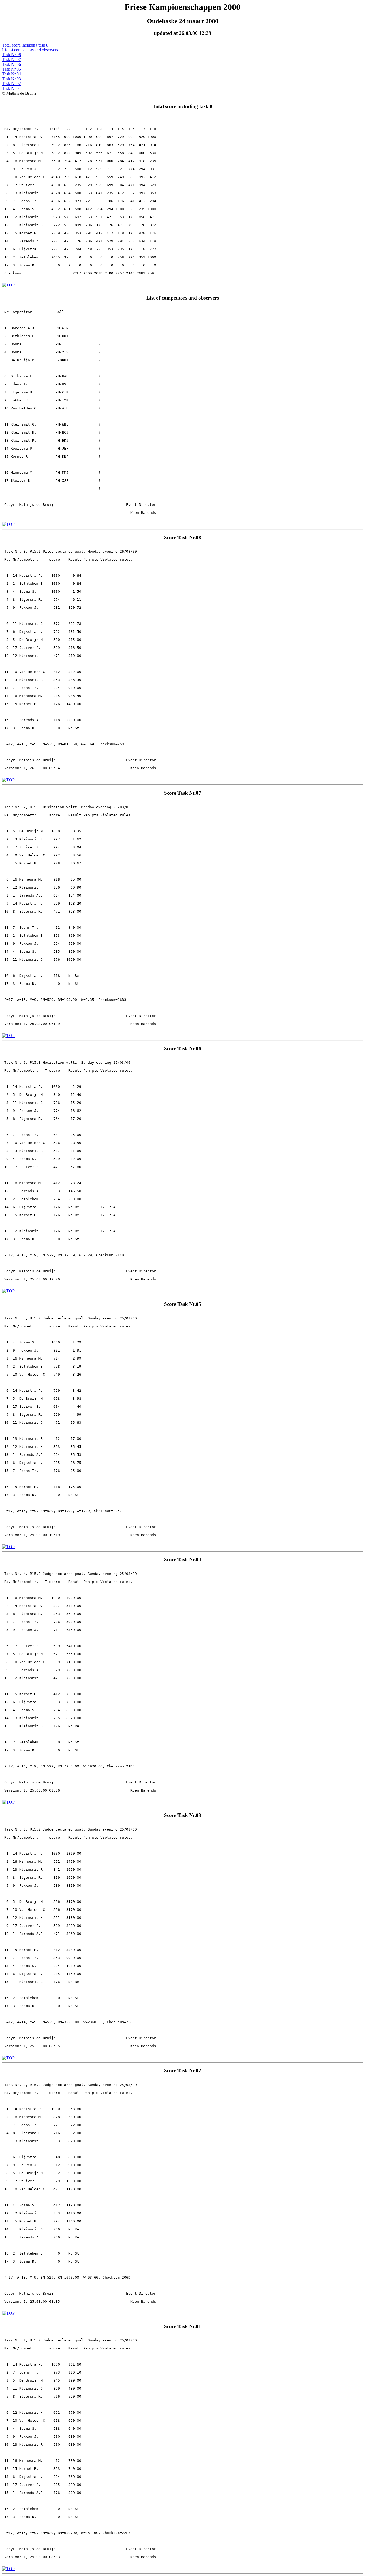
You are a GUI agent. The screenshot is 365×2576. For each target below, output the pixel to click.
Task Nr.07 (11, 60)
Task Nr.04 (11, 74)
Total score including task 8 (25, 45)
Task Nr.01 (11, 88)
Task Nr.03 (11, 79)
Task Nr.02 (11, 84)
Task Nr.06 (11, 64)
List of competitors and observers (30, 50)
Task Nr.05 (11, 69)
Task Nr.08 (11, 55)
